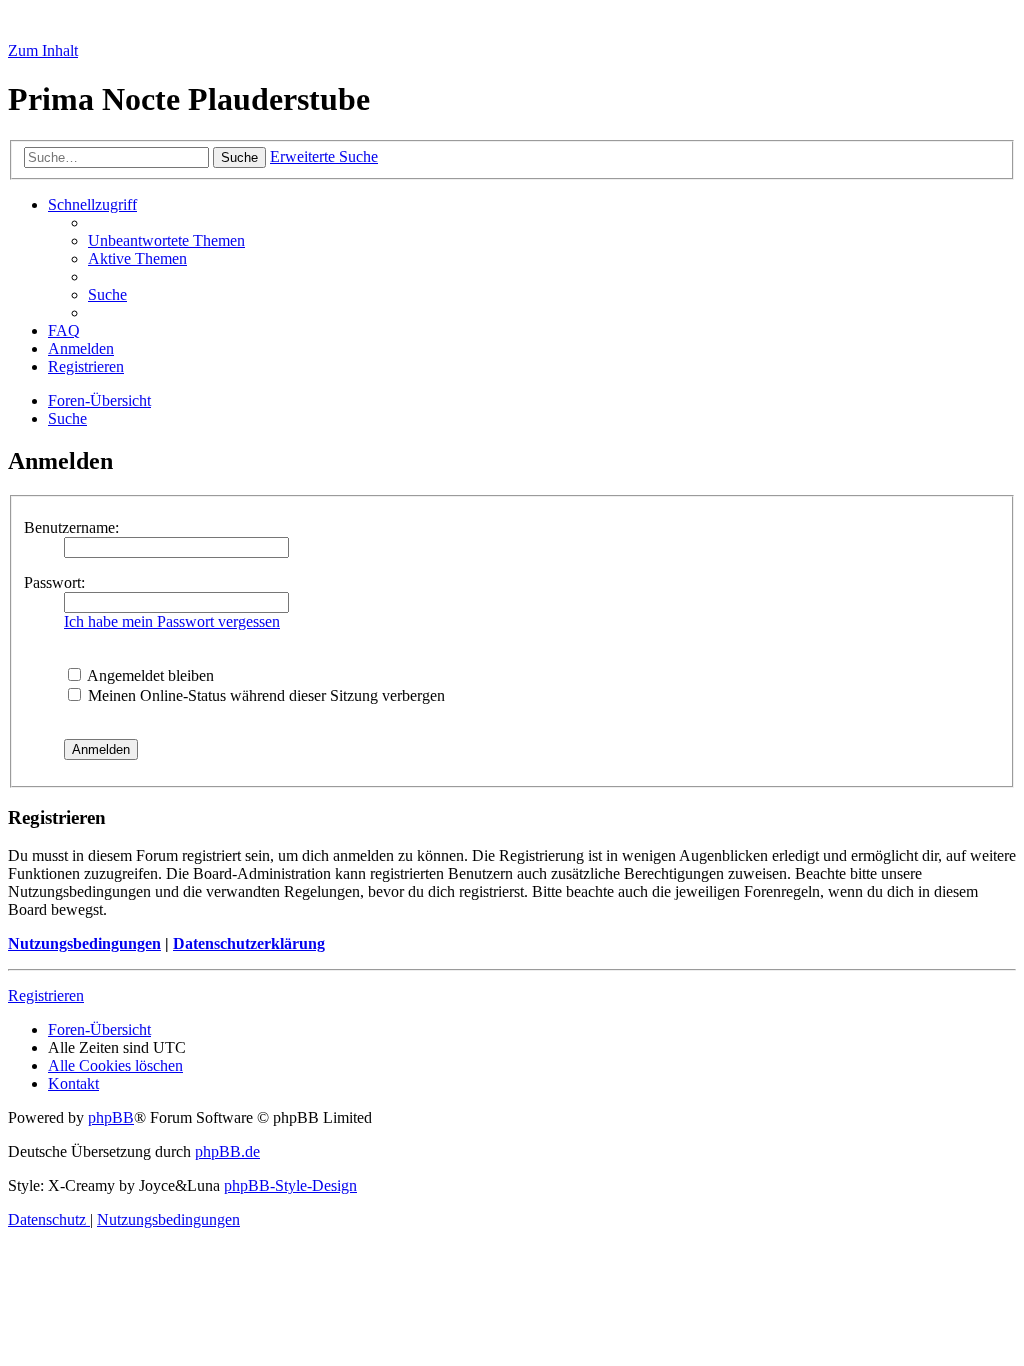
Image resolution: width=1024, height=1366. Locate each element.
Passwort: (54, 582)
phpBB (111, 1117)
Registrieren (46, 995)
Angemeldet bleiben (149, 675)
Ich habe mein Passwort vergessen (172, 621)
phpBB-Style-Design (290, 1185)
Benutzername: (71, 527)
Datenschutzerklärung (249, 943)
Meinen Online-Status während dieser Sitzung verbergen (264, 695)
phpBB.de (227, 1151)
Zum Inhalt (43, 50)
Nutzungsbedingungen (84, 943)
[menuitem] (166, 240)
